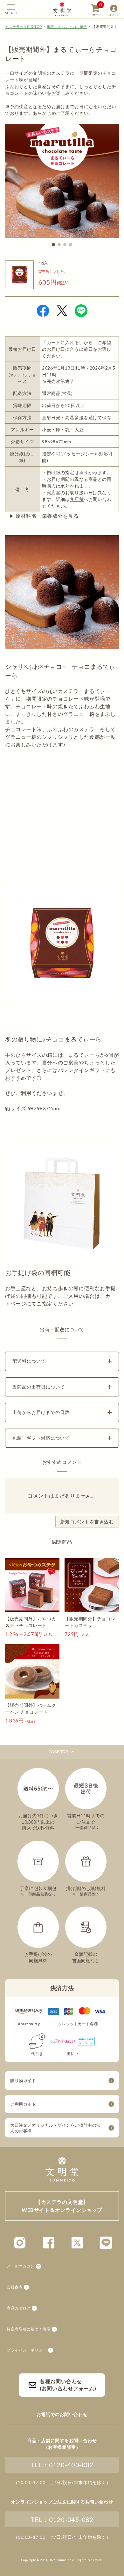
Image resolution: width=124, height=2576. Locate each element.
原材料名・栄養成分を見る (47, 516)
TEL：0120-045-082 (62, 2519)
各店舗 (77, 499)
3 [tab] (65, 245)
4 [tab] (71, 245)
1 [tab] (53, 245)
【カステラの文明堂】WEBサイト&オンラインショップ (62, 9)
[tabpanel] (62, 181)
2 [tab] (59, 245)
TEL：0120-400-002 (62, 2465)
